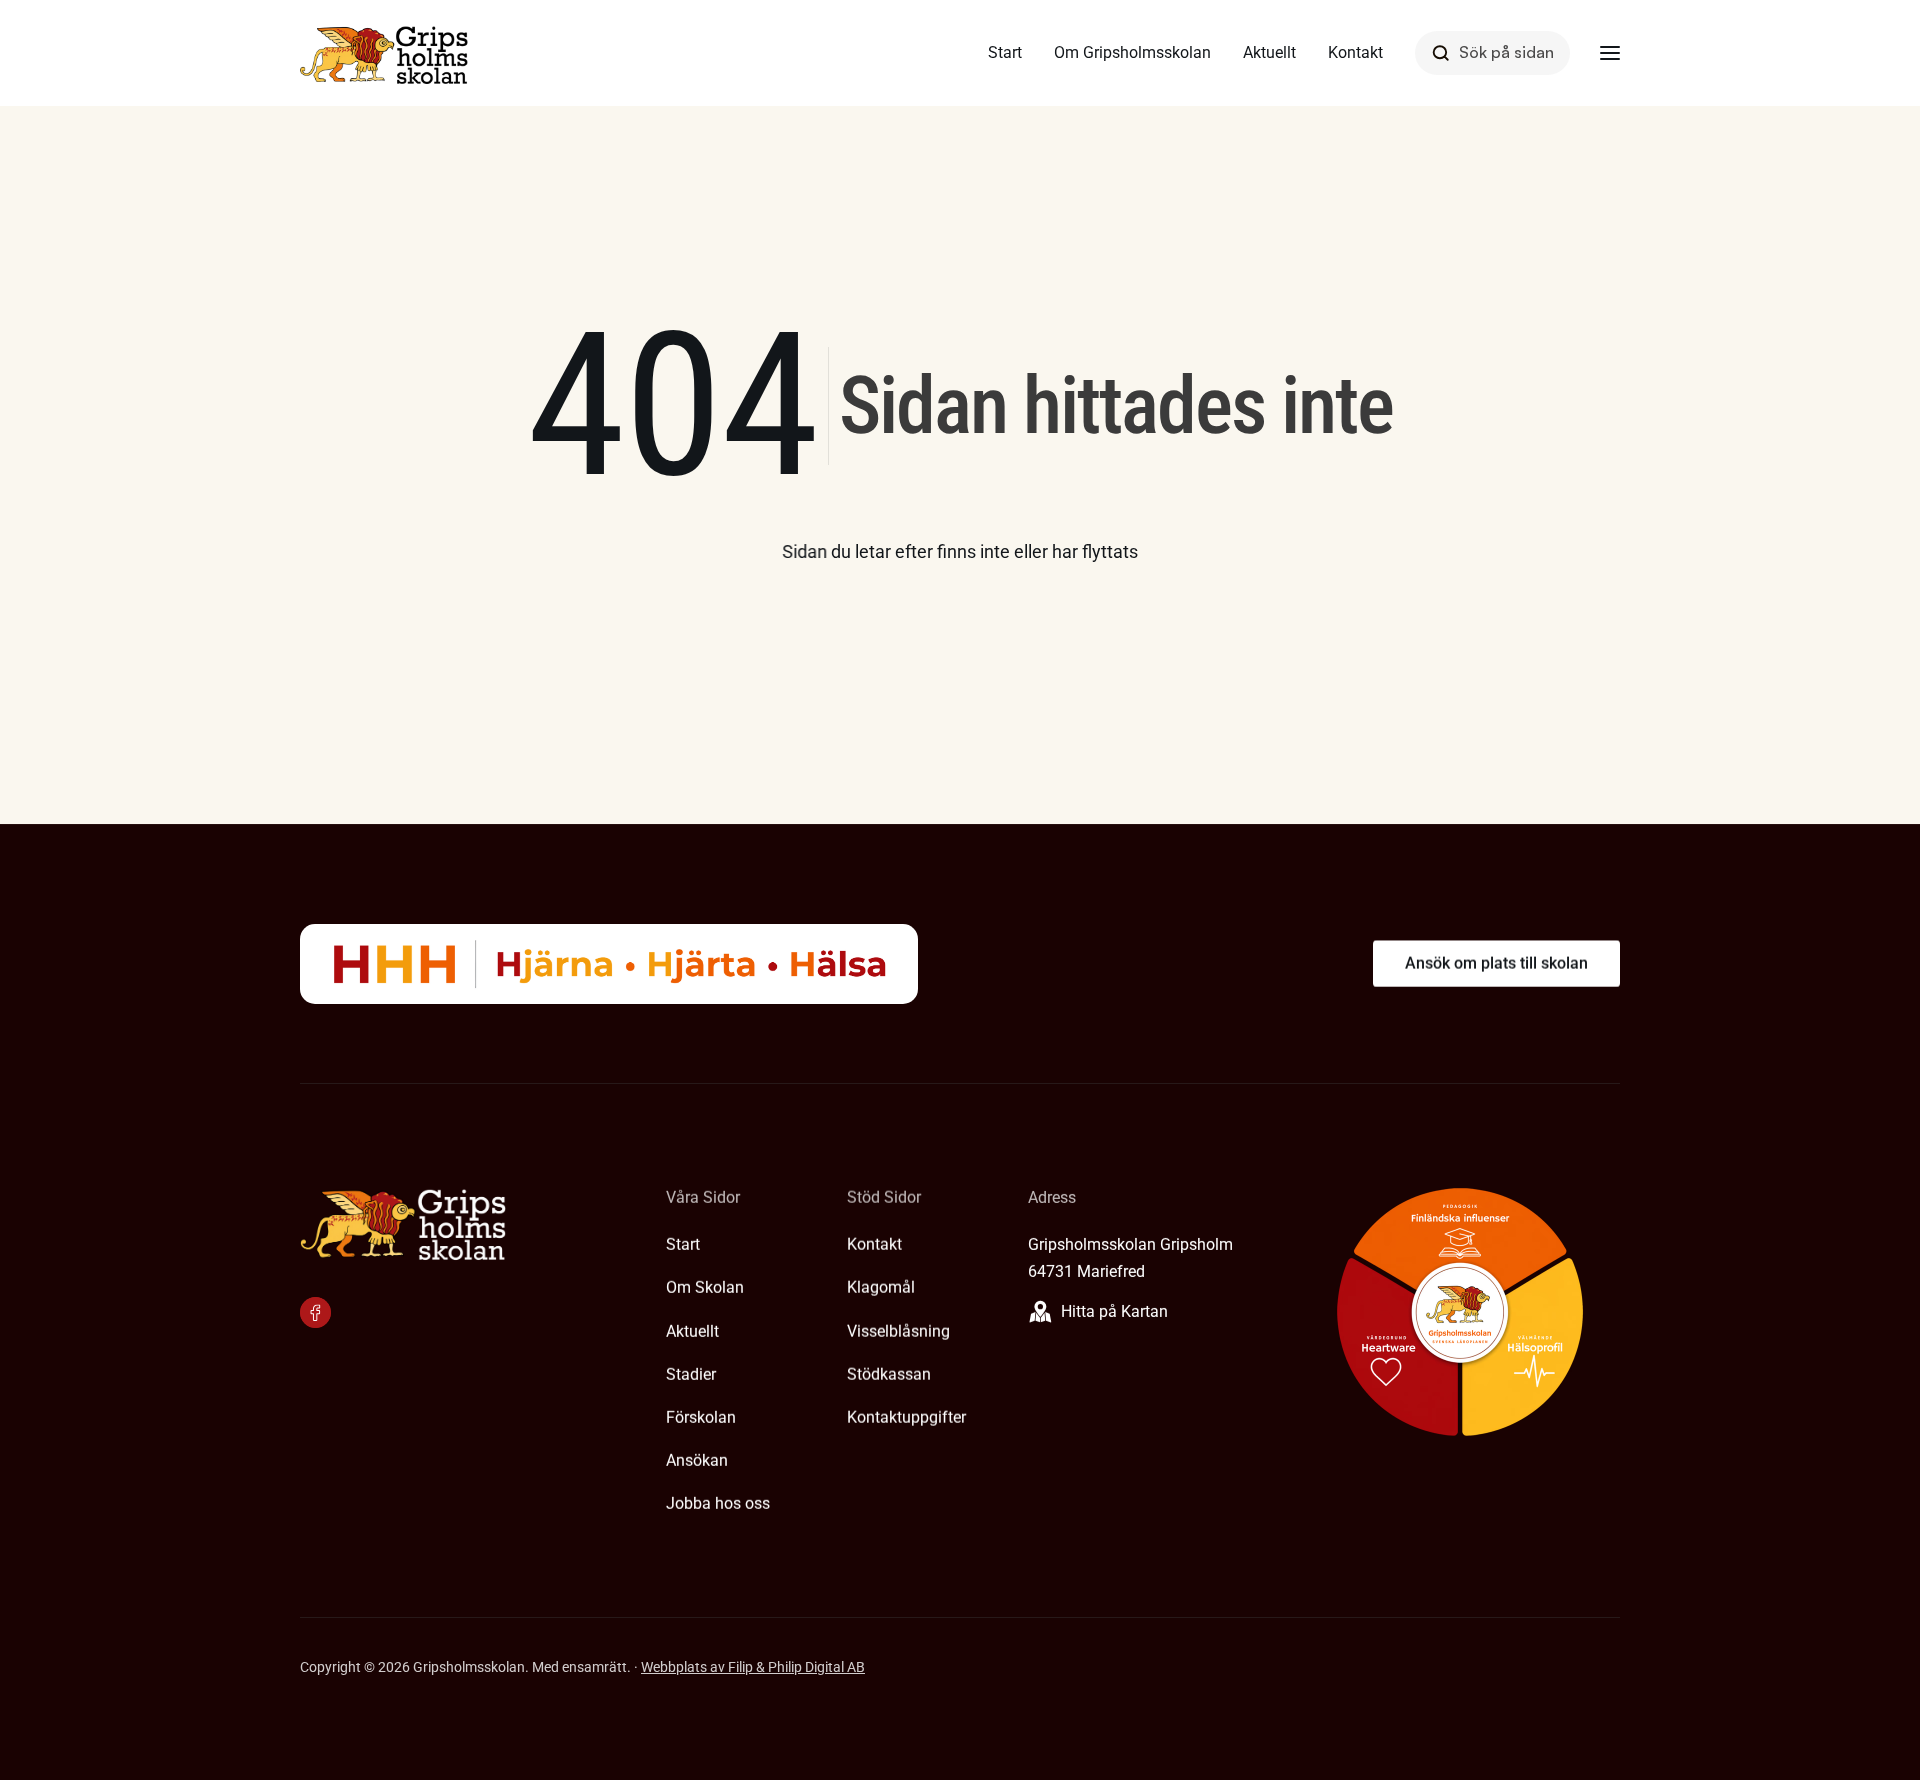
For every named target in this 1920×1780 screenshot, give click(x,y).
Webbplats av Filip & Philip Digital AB (753, 1667)
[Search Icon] (1492, 52)
